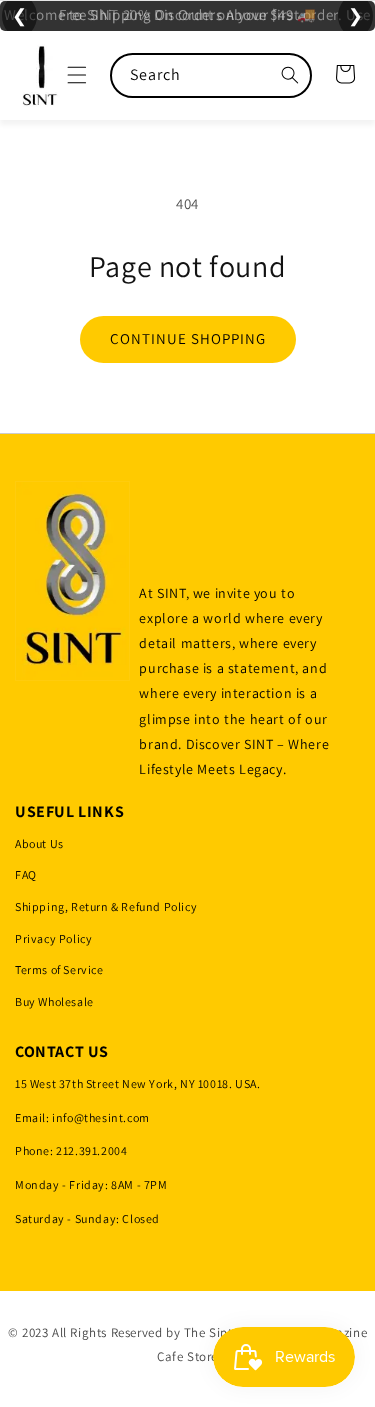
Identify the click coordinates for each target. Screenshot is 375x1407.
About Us (39, 843)
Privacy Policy (53, 938)
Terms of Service (59, 969)
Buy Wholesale (54, 1001)
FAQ (26, 874)
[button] (77, 75)
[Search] (290, 75)
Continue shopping (188, 338)
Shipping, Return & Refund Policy (106, 906)
